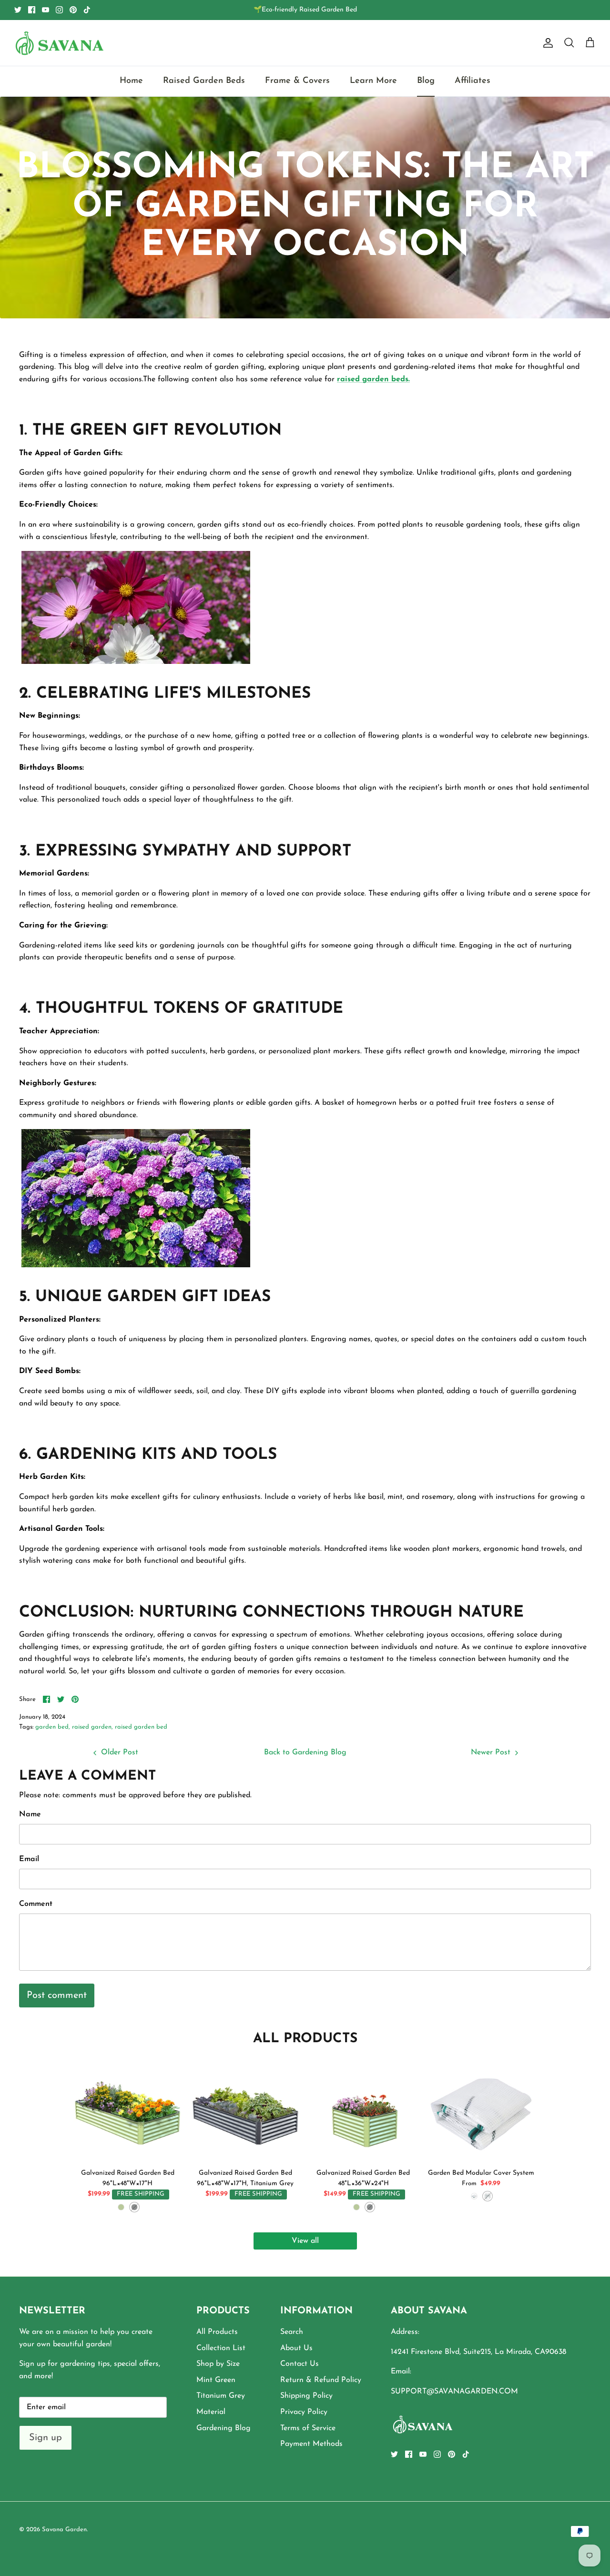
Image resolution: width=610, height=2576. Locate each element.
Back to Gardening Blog (305, 1752)
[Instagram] (59, 10)
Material (211, 2412)
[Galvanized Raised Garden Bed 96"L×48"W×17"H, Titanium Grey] (245, 2109)
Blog (426, 81)
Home (131, 81)
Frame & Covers (297, 81)
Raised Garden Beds (204, 81)
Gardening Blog (224, 2428)
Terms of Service (308, 2428)
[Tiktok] (87, 10)
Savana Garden (64, 2530)
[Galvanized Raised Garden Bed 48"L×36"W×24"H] (363, 2109)
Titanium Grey (221, 2396)
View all (305, 2241)
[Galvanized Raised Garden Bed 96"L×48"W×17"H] (127, 2109)
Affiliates (473, 81)
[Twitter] (18, 10)
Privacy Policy (304, 2412)
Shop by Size (218, 2364)
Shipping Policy (306, 2396)
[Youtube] (46, 10)
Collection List (221, 2348)
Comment (36, 1904)
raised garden (92, 1727)
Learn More (373, 81)
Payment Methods (311, 2444)
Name (30, 1814)
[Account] (546, 43)
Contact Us (300, 2364)
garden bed (52, 1727)
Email (29, 1859)
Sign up (46, 2438)
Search (292, 2332)
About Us (296, 2348)
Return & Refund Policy (321, 2380)
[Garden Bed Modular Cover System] (481, 2109)
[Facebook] (32, 10)
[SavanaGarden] (60, 43)
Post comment (57, 1996)
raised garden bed (141, 1727)
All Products (217, 2332)
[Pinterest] (73, 10)
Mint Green (216, 2380)
